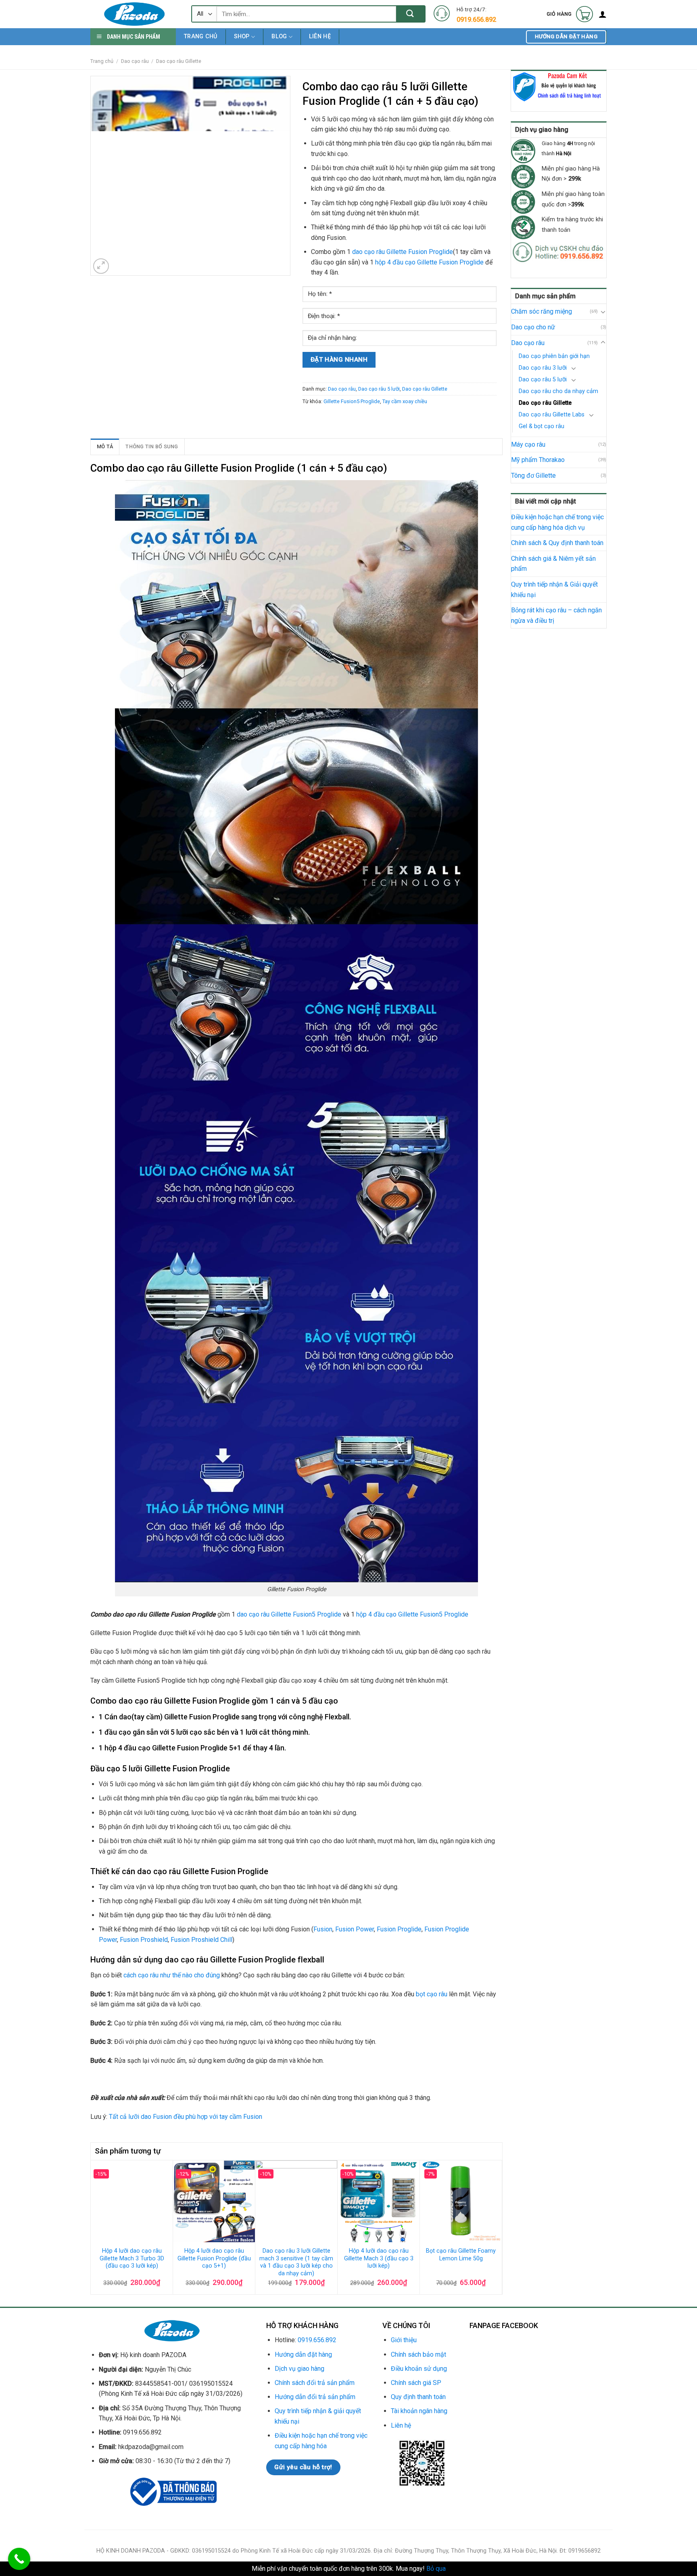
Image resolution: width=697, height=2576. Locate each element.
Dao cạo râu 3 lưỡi (543, 368)
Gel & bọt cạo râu (542, 426)
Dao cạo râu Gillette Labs (552, 415)
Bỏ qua (436, 2569)
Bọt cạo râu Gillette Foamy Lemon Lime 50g (461, 2255)
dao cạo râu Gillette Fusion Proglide (403, 252)
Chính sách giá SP (416, 2383)
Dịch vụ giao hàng (299, 2369)
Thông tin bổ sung (152, 446)
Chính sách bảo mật (418, 2354)
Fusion (323, 1929)
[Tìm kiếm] (410, 14)
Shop (242, 36)
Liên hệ (320, 36)
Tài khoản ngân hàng (419, 2411)
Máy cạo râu (528, 444)
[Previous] (95, 2226)
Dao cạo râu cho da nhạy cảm (558, 391)
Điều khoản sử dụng (419, 2369)
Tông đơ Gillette (533, 475)
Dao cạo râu (135, 61)
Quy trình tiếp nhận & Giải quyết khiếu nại (554, 590)
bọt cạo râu (432, 1994)
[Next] (498, 2226)
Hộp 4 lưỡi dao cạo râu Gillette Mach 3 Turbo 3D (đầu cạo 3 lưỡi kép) (132, 2258)
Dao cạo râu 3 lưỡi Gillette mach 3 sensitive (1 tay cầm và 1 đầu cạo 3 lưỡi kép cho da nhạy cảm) (296, 2262)
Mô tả (105, 446)
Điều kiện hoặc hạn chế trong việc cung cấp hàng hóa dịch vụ (557, 522)
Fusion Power (355, 1929)
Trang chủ (201, 36)
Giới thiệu (404, 2340)
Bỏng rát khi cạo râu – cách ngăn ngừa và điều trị (556, 615)
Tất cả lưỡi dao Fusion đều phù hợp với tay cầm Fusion (186, 2117)
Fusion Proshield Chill (201, 1940)
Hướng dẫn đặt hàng (303, 2354)
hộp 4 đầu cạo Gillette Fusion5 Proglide (412, 1614)
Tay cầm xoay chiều (405, 401)
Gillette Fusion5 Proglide (352, 401)
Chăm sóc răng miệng (542, 311)
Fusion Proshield (144, 1940)
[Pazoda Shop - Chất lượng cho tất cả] (135, 14)
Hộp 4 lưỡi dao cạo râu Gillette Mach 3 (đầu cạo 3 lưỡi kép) (379, 2258)
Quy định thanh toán (418, 2397)
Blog (279, 36)
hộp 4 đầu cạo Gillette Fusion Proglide (429, 262)
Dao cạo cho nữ (533, 327)
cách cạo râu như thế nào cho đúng (172, 1975)
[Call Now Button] (19, 2559)
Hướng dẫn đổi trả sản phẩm (315, 2397)
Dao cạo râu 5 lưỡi (543, 380)
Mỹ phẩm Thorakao (538, 460)
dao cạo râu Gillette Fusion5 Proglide (289, 1614)
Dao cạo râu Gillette (179, 61)
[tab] (105, 447)
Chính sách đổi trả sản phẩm (315, 2383)
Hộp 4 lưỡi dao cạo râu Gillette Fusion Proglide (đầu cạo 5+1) (214, 2258)
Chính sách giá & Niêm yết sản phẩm (553, 564)
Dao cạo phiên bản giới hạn (554, 356)
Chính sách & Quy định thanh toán (557, 543)
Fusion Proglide (399, 1929)
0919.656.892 (317, 2340)
